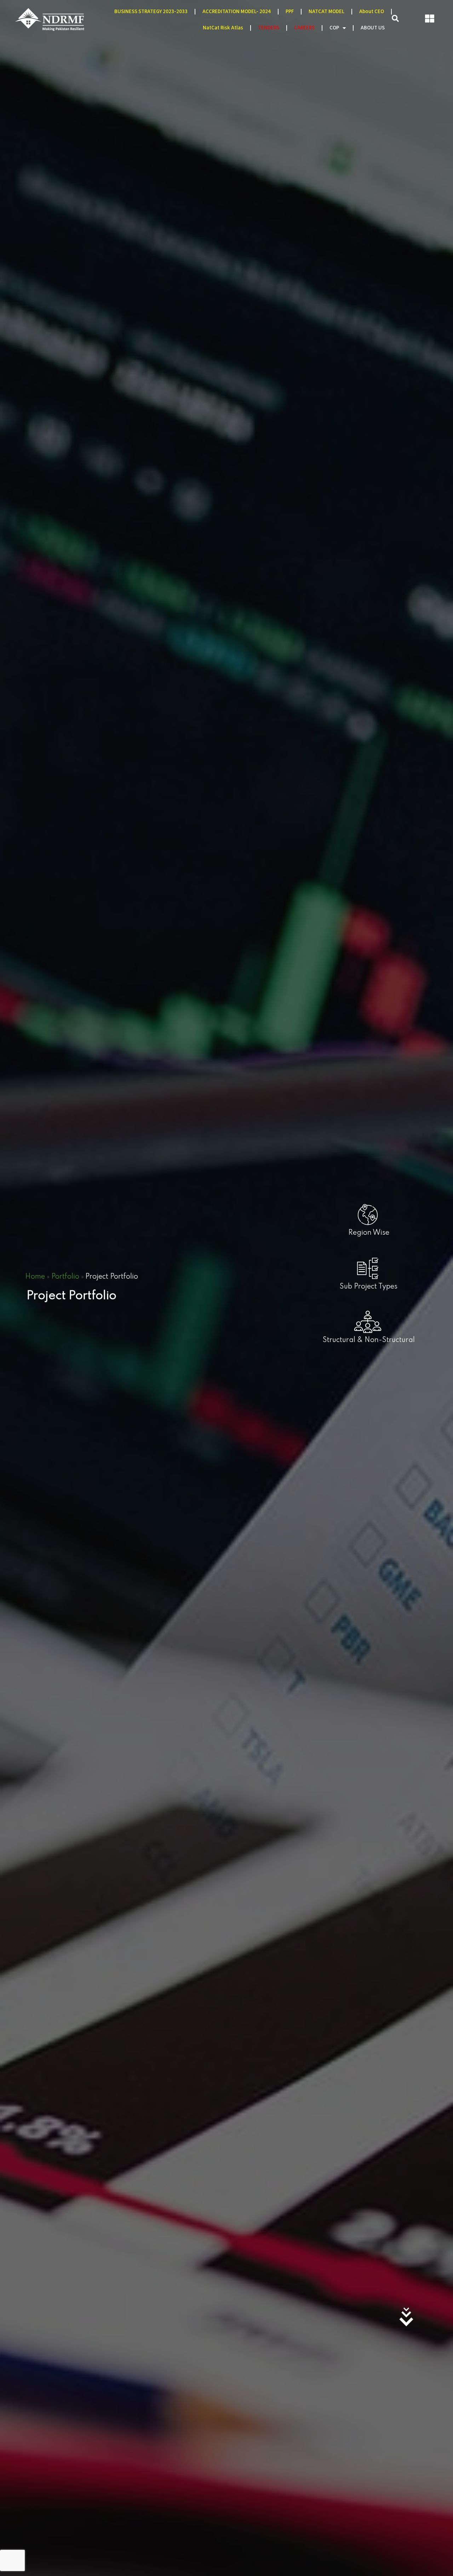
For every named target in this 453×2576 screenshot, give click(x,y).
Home (35, 1277)
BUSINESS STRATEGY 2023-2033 (151, 12)
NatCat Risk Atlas (223, 28)
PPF (290, 12)
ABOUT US (373, 28)
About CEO (372, 12)
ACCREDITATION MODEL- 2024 (237, 12)
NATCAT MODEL (326, 12)
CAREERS (304, 28)
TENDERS (269, 28)
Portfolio (65, 1277)
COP (334, 28)
